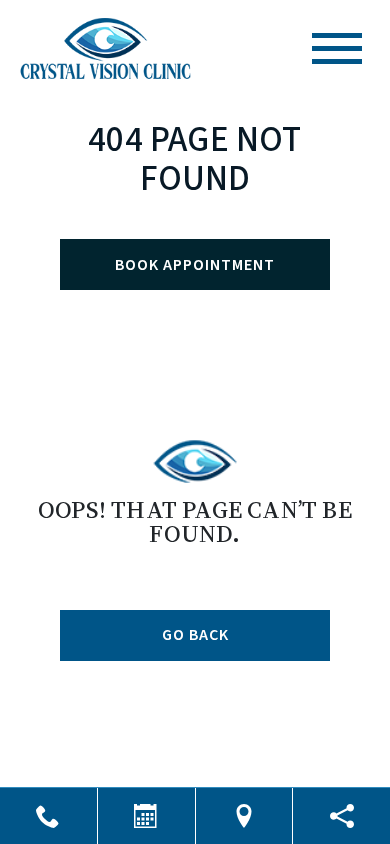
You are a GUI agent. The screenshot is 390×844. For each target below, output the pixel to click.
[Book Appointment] (146, 816)
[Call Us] (48, 816)
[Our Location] (244, 816)
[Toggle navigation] (337, 48)
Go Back (195, 635)
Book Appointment (195, 265)
